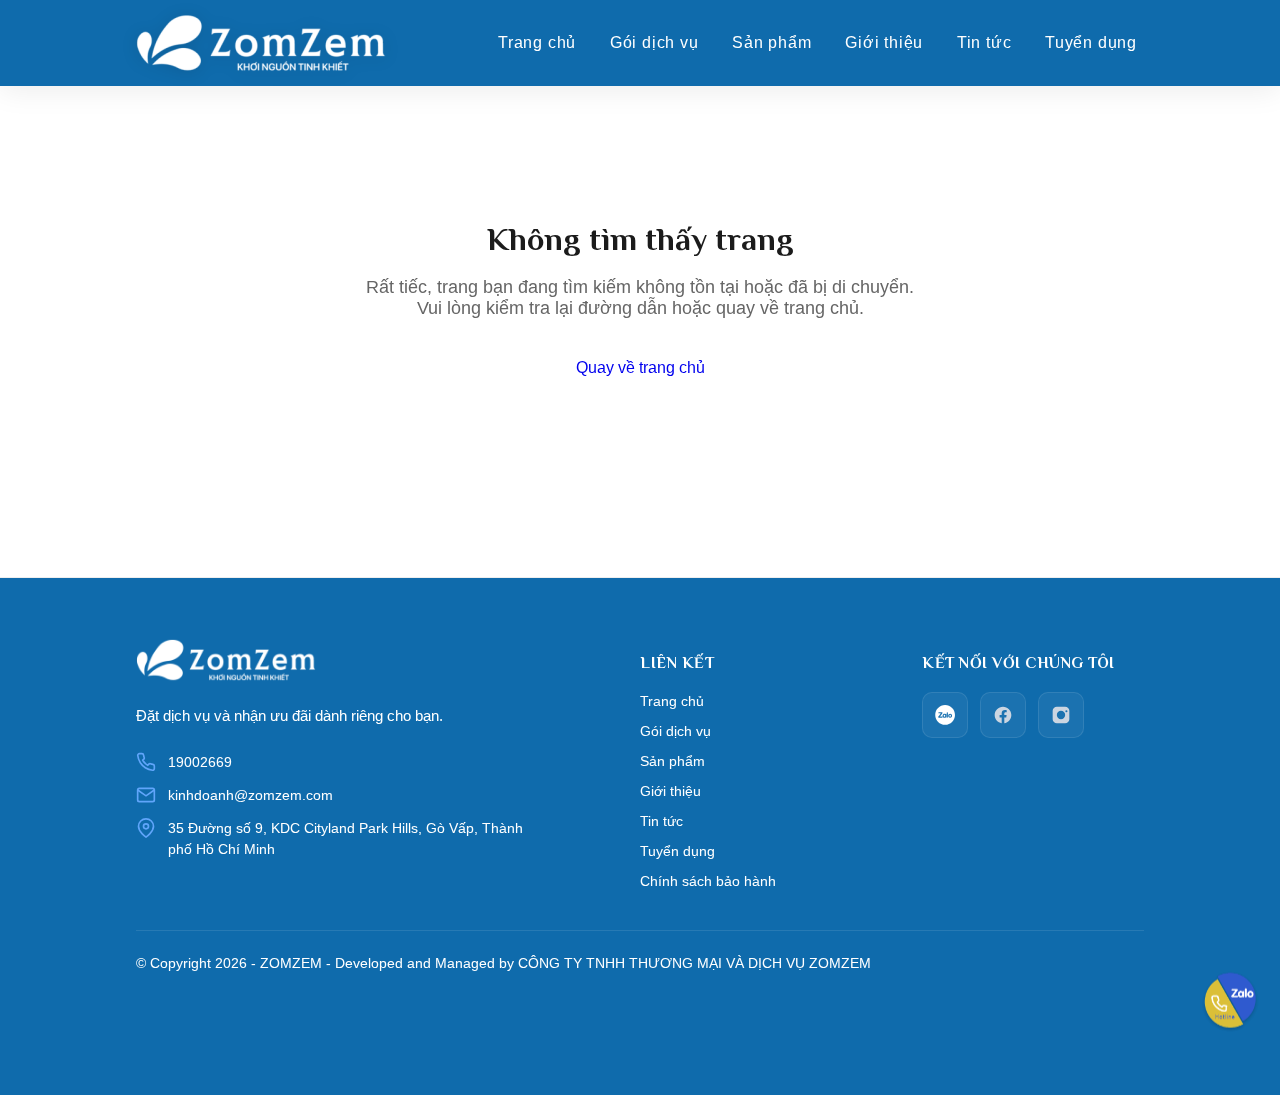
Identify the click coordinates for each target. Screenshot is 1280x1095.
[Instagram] (1061, 715)
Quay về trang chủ (640, 367)
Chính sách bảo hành (708, 881)
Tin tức (984, 42)
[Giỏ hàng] (1177, 43)
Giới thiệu (884, 42)
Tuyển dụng (1091, 42)
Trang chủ (537, 42)
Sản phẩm (771, 42)
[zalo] (945, 715)
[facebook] (1003, 715)
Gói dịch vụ (654, 42)
